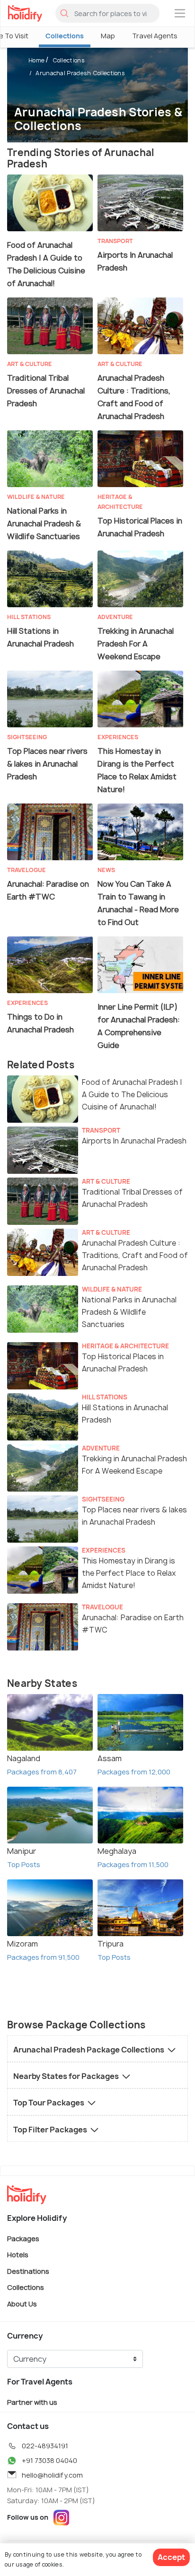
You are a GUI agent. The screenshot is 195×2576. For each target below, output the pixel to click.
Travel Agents (155, 36)
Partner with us (32, 2402)
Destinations (28, 2271)
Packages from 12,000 (134, 1772)
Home (36, 60)
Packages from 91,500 (43, 1957)
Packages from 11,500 (133, 1864)
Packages (23, 2238)
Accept (171, 2557)
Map (108, 36)
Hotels (18, 2255)
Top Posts (24, 1864)
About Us (22, 2304)
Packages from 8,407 (42, 1772)
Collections (65, 36)
